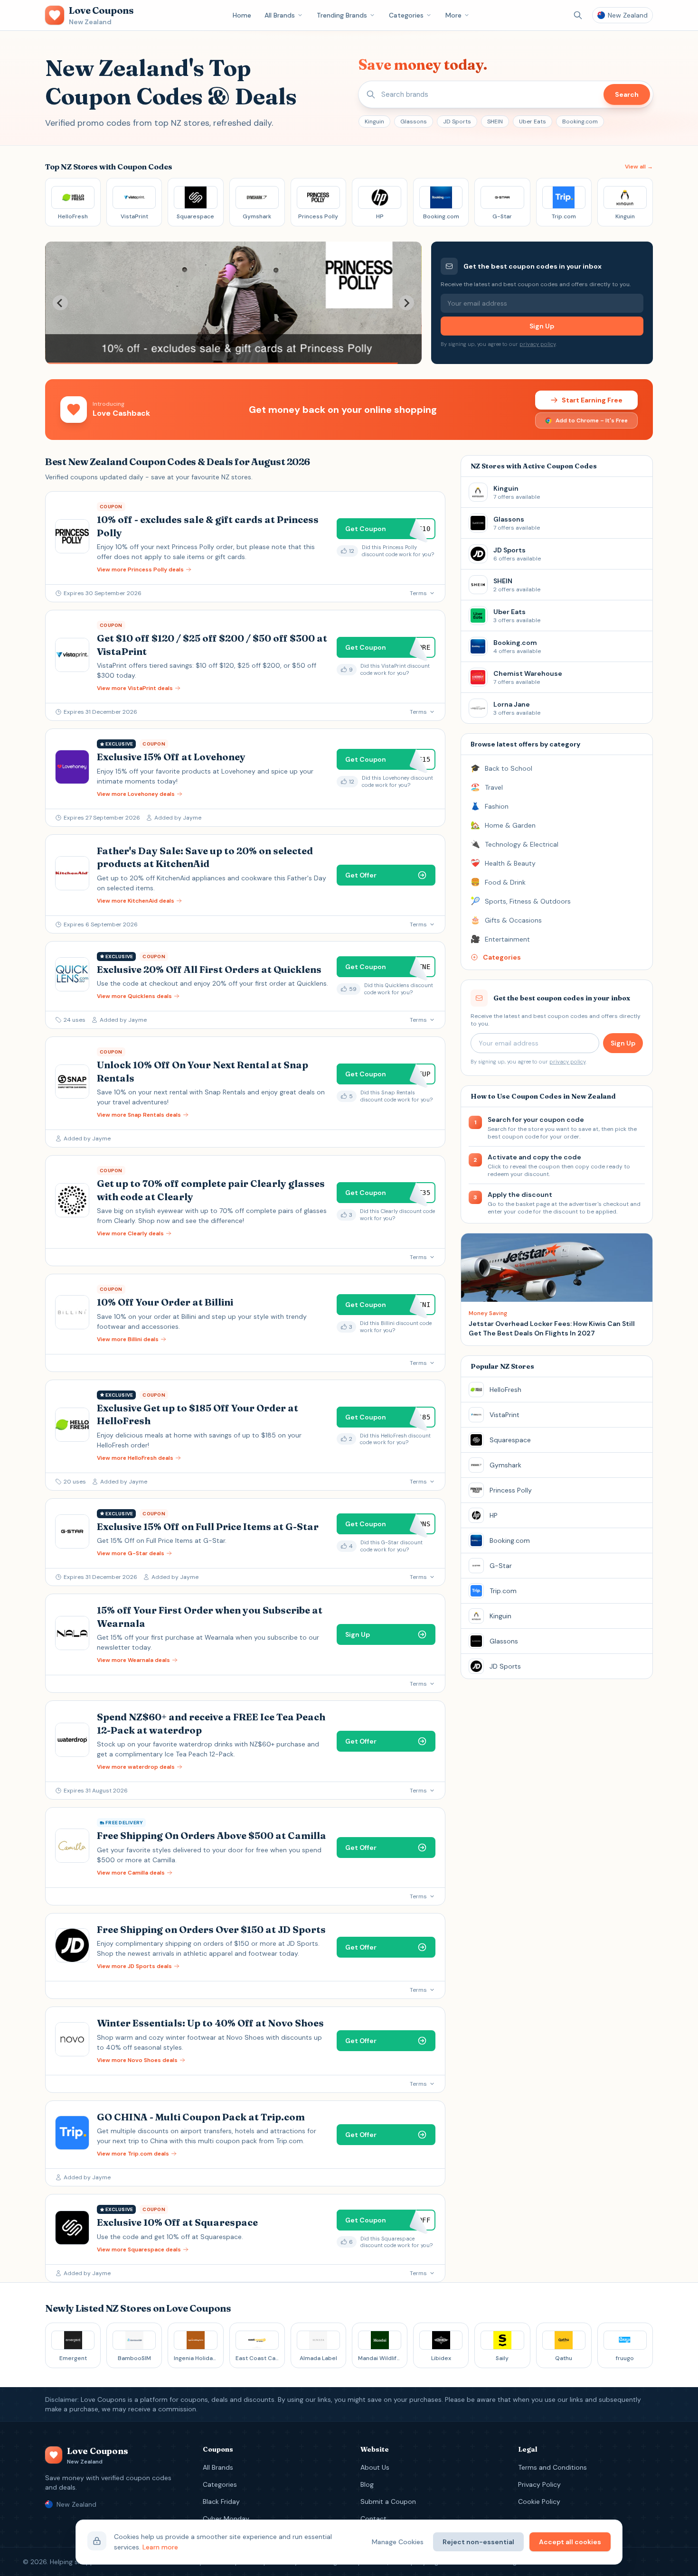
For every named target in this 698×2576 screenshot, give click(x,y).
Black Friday (221, 2501)
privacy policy (538, 344)
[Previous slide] (60, 303)
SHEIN (495, 121)
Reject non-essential (478, 2542)
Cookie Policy (539, 2501)
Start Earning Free (592, 400)
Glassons (414, 121)
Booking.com (580, 121)
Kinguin (374, 121)
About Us (375, 2467)
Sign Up (542, 326)
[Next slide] (406, 303)
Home (242, 15)
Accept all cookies (570, 2542)
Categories (406, 15)
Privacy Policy (539, 2484)
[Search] (578, 15)
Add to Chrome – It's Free (592, 420)
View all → (639, 167)
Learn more (160, 2547)
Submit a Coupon (388, 2501)
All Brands (280, 15)
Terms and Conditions (552, 2467)
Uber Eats (533, 121)
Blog (367, 2484)
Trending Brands (342, 15)
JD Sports (457, 121)
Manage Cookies (398, 2542)
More (453, 15)
